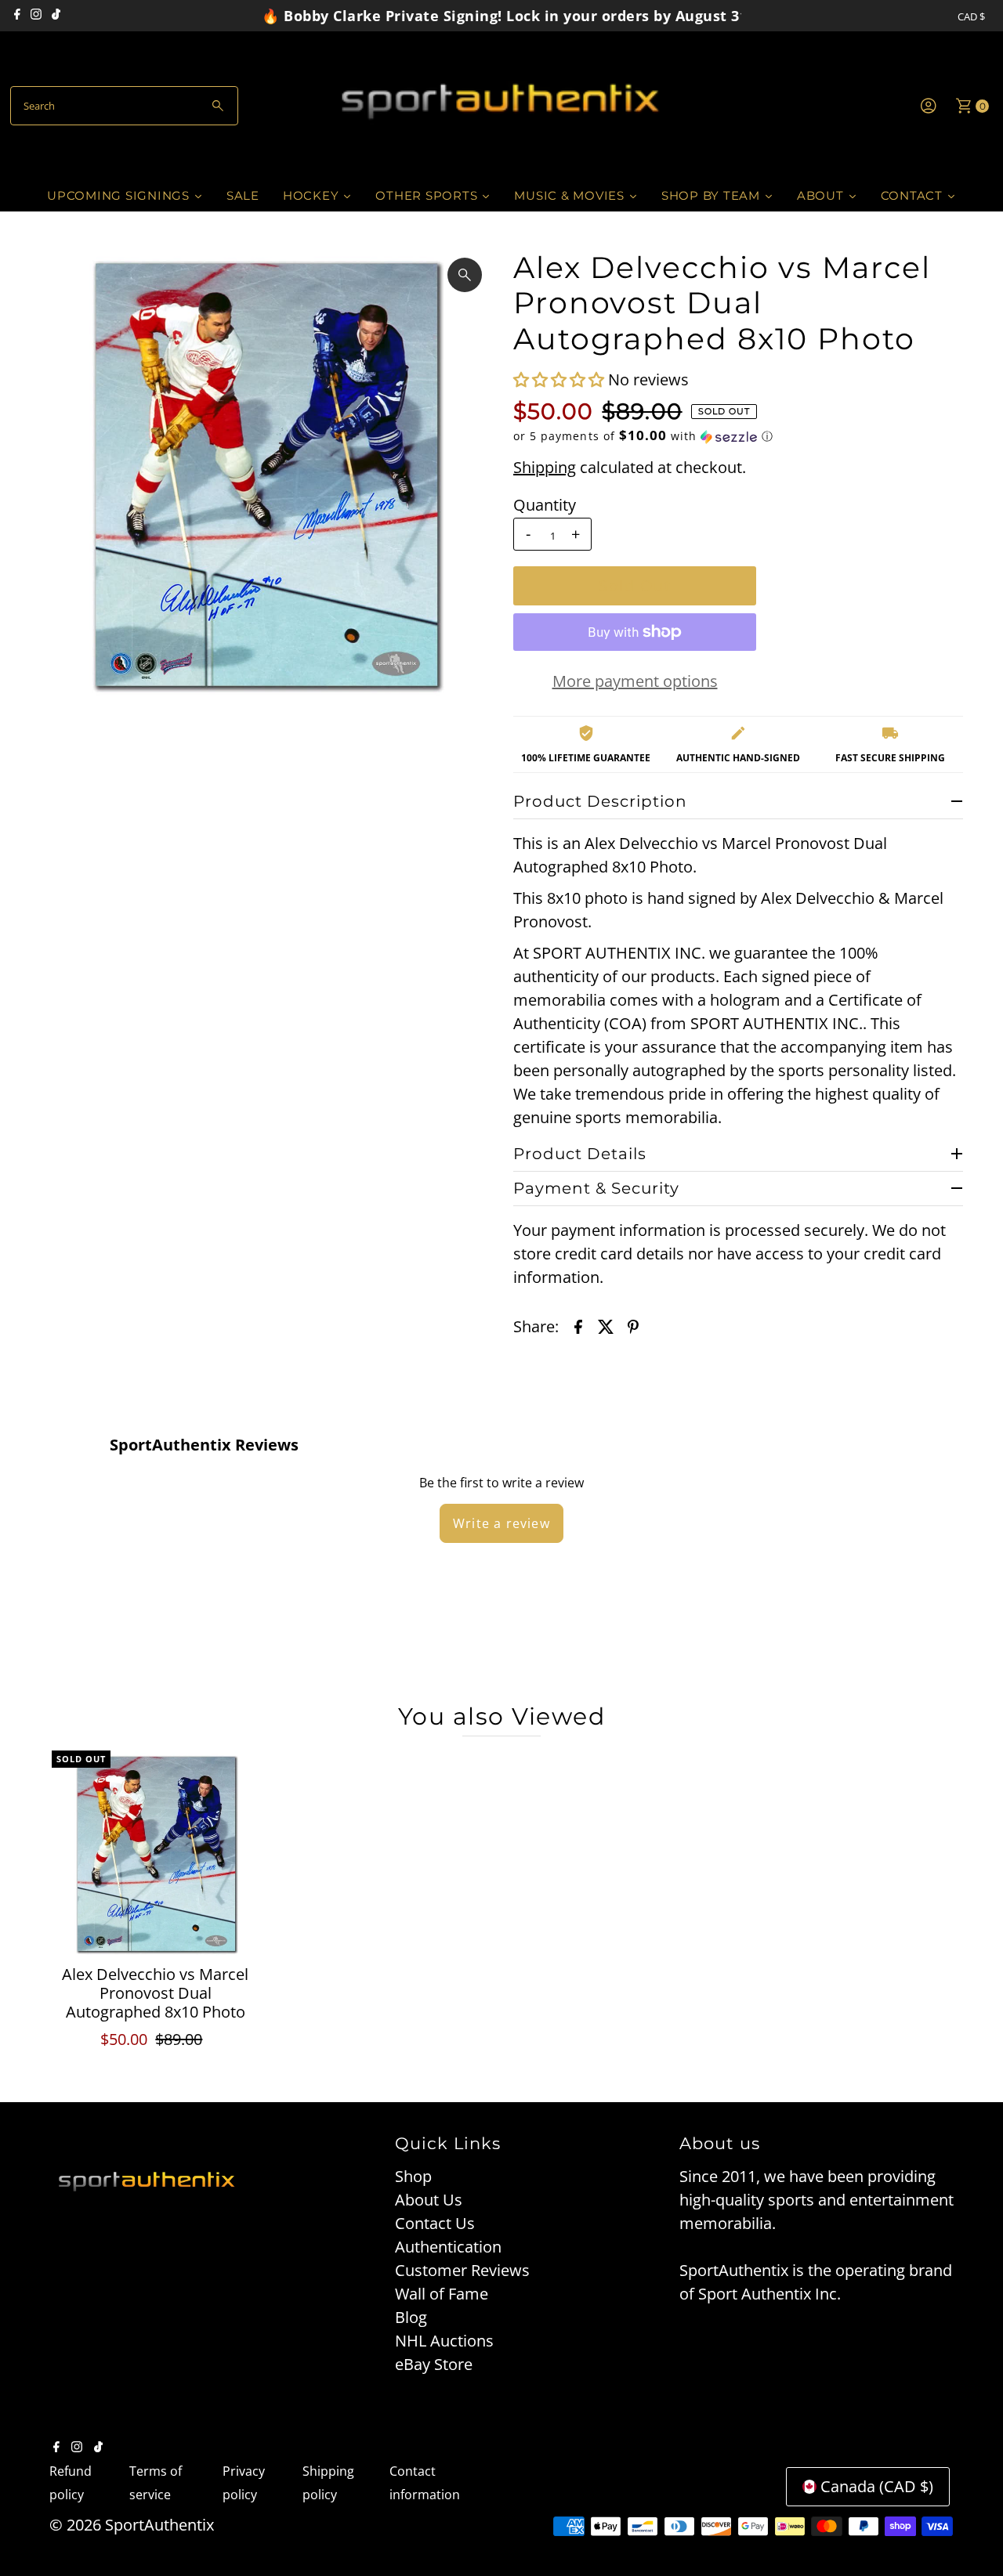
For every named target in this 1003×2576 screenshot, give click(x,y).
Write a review (501, 1523)
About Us (429, 2200)
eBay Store (434, 2364)
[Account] (929, 106)
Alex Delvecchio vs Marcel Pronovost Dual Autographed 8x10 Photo (155, 1993)
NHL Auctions (444, 2341)
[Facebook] (17, 16)
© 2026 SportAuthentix (132, 2525)
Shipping (545, 467)
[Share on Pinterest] (633, 1326)
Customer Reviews (462, 2270)
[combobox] (124, 106)
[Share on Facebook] (578, 1326)
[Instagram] (36, 16)
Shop (413, 2176)
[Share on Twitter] (606, 1326)
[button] (561, 379)
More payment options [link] (635, 681)
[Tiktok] (56, 16)
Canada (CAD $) (877, 2486)
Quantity (545, 505)
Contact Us (435, 2223)
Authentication (448, 2247)
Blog (411, 2317)
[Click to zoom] (465, 275)
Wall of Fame (442, 2294)
